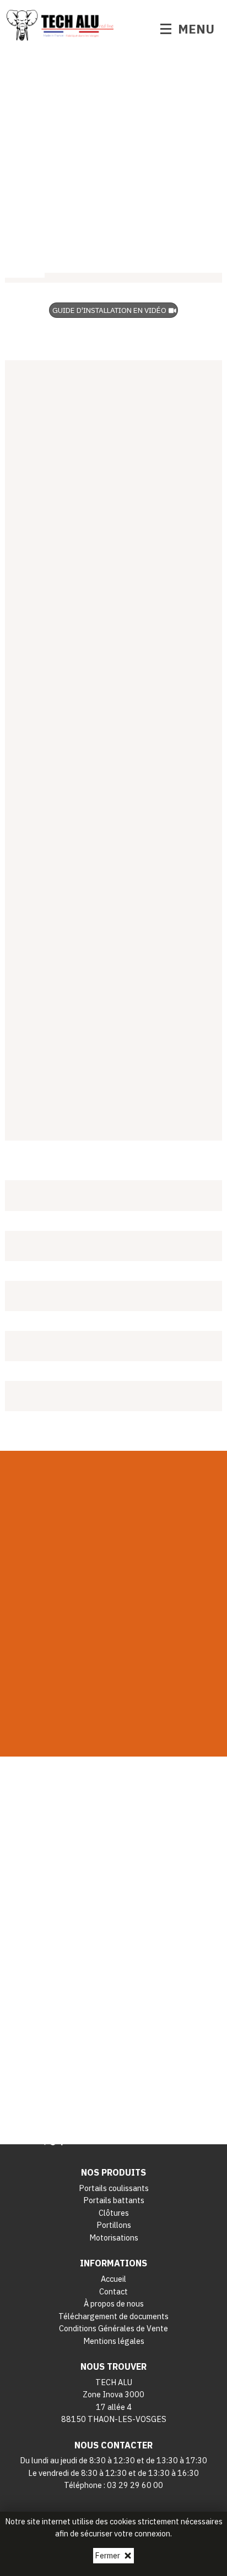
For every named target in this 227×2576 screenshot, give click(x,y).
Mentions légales (114, 2341)
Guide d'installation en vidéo (109, 310)
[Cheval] (113, 192)
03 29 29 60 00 (135, 2485)
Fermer (107, 2555)
